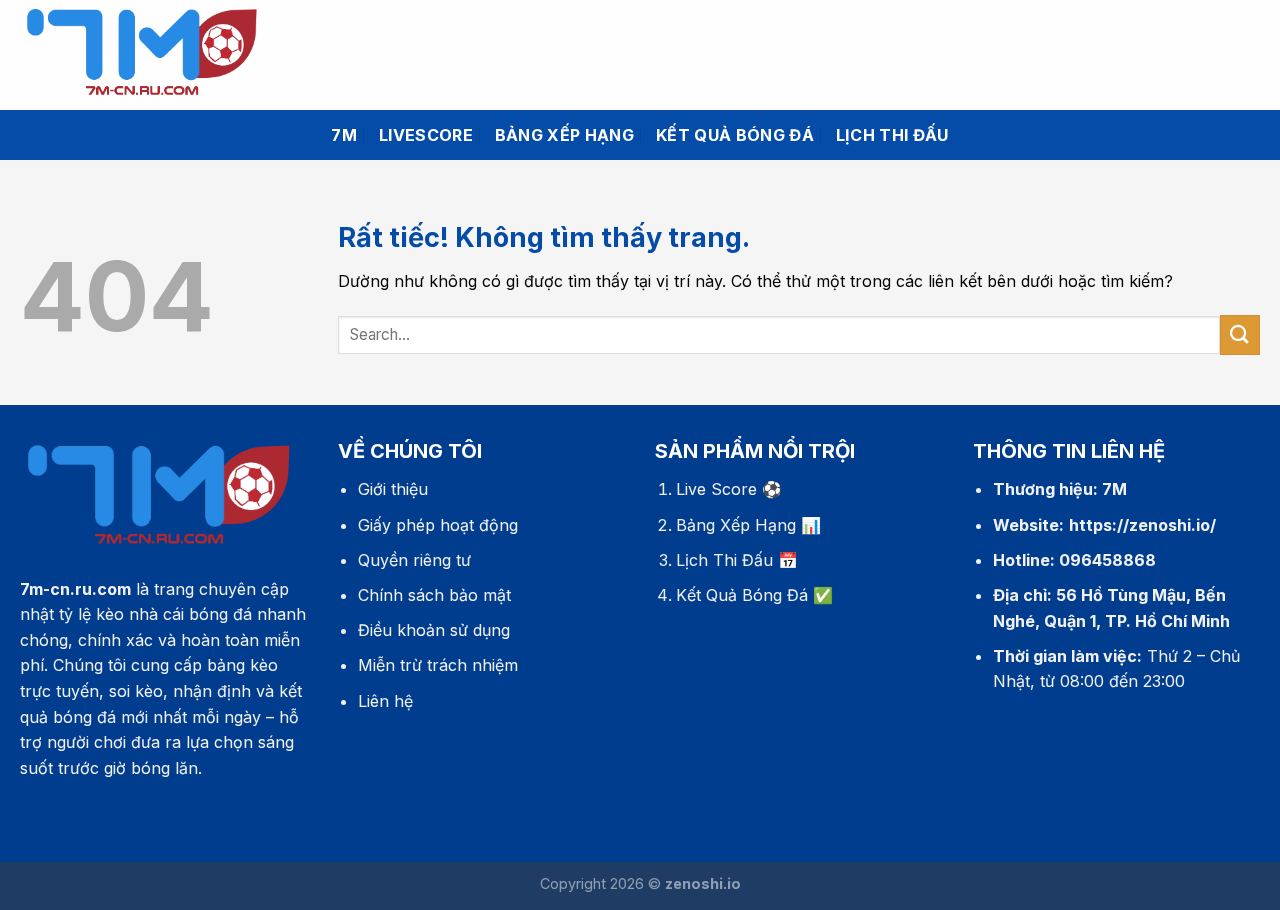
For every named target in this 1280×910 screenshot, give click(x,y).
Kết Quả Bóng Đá (742, 595)
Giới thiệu (393, 489)
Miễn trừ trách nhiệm (438, 665)
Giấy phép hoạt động (438, 525)
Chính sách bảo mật (434, 595)
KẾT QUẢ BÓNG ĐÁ (735, 135)
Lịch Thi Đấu (724, 560)
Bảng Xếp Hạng (736, 525)
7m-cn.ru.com (75, 589)
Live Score (716, 489)
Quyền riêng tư (414, 560)
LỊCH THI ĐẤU (892, 135)
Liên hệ (385, 701)
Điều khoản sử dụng (434, 630)
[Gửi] (1240, 334)
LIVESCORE (426, 135)
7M (344, 135)
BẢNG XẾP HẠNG (564, 135)
